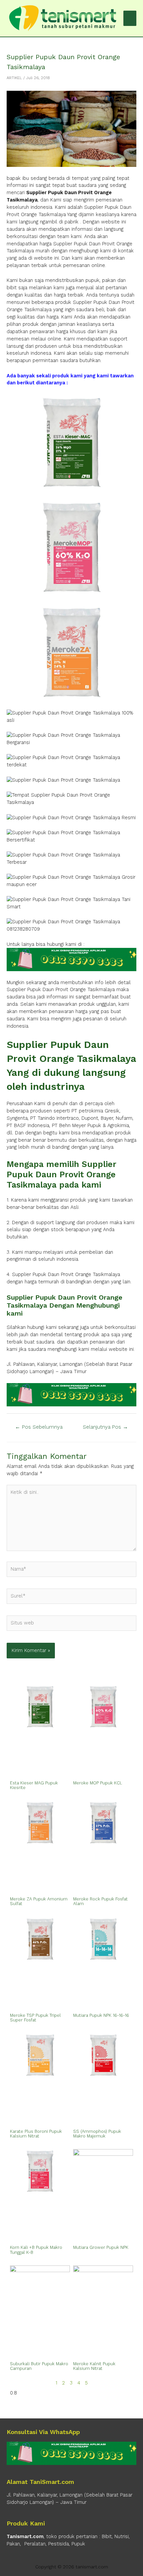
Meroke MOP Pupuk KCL (98, 1783)
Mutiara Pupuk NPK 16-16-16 (101, 2015)
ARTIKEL (14, 78)
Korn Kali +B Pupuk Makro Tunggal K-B (36, 2250)
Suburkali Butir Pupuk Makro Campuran (39, 2366)
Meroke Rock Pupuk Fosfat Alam (100, 1901)
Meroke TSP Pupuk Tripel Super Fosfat (35, 2018)
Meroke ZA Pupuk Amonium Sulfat (39, 1901)
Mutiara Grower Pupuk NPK (101, 2247)
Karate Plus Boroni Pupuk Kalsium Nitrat (36, 2134)
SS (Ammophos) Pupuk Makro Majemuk (97, 2134)
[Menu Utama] (130, 18)
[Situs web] (71, 1624)
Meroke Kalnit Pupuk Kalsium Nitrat (94, 2366)
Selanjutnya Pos (105, 1427)
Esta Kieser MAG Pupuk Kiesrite (34, 1785)
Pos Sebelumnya (39, 1427)
